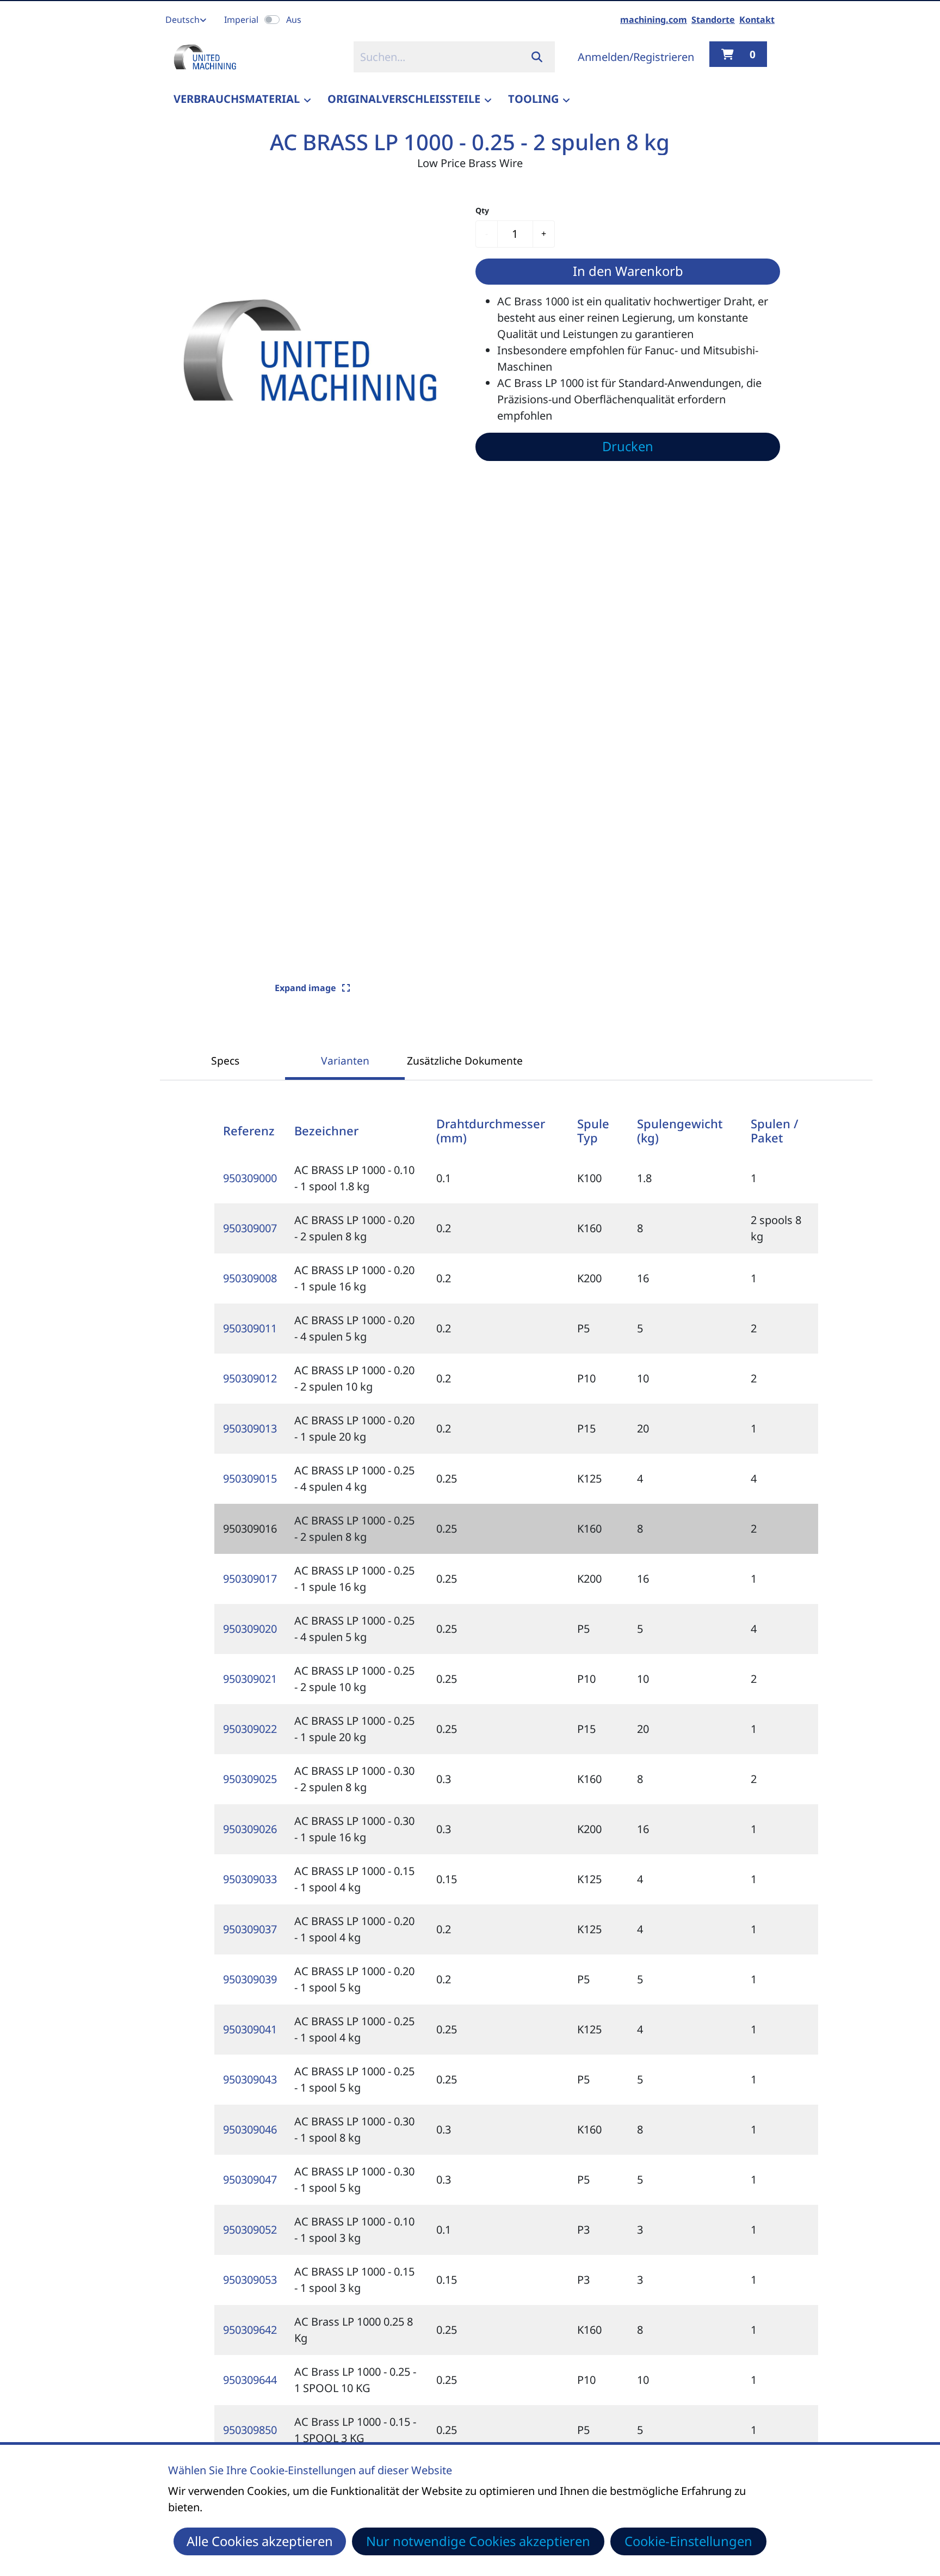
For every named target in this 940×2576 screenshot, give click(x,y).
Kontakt (757, 20)
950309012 (250, 1378)
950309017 (250, 1579)
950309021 (250, 1679)
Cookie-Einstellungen (688, 2541)
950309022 (250, 1729)
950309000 (250, 1178)
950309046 (250, 2129)
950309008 (250, 1278)
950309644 (250, 2380)
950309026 (250, 1829)
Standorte (713, 20)
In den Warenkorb (628, 271)
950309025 (250, 1779)
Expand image (307, 988)
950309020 (250, 1629)
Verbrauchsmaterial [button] (237, 99)
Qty (482, 210)
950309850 (250, 2430)
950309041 (250, 2029)
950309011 (250, 1328)
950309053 (250, 2280)
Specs (225, 1060)
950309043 (250, 2079)
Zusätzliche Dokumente (465, 1060)
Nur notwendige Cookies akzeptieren (478, 2541)
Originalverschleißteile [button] (404, 99)
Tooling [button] (533, 99)
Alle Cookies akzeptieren (260, 2541)
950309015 (250, 1478)
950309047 (250, 2180)
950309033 (250, 1879)
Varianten (345, 1060)
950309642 (250, 2330)
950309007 (250, 1228)
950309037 (250, 1929)
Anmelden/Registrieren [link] (636, 57)
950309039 (250, 1979)
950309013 (250, 1428)
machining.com (654, 20)
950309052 (250, 2230)
